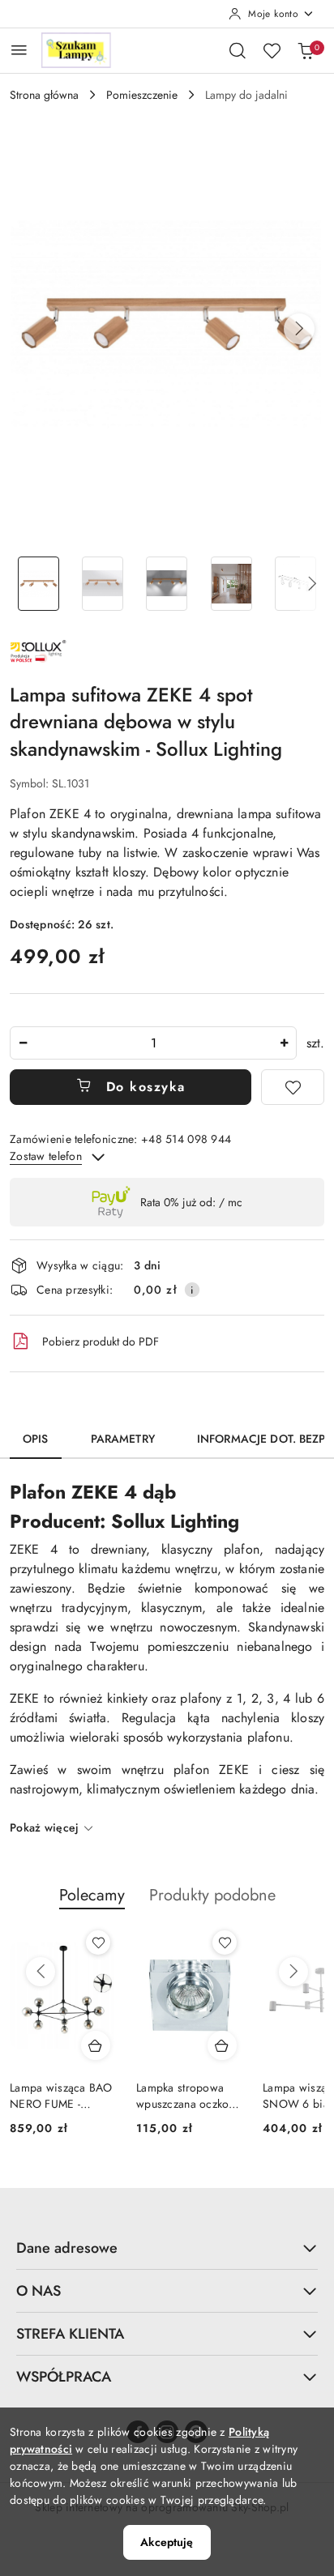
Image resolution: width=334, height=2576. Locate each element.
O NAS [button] (39, 2291)
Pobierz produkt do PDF (101, 1341)
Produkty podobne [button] (212, 1895)
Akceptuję (167, 2542)
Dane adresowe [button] (67, 2248)
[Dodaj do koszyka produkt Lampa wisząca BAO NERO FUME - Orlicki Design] (96, 2045)
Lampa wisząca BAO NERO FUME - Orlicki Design (61, 2096)
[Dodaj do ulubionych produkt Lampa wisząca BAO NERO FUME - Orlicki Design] (98, 1943)
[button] (299, 329)
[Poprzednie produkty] (41, 1972)
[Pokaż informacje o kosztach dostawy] (192, 1290)
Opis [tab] (36, 1439)
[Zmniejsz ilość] (23, 1043)
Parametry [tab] (123, 1439)
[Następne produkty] (293, 1972)
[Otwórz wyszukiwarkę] (238, 50)
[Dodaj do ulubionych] (293, 1087)
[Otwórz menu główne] (19, 50)
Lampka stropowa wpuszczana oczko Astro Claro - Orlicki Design (187, 2096)
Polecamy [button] (92, 1895)
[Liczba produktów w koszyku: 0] (306, 50)
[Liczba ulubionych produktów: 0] (272, 50)
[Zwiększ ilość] (284, 1043)
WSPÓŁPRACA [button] (64, 2377)
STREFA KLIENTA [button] (70, 2334)
